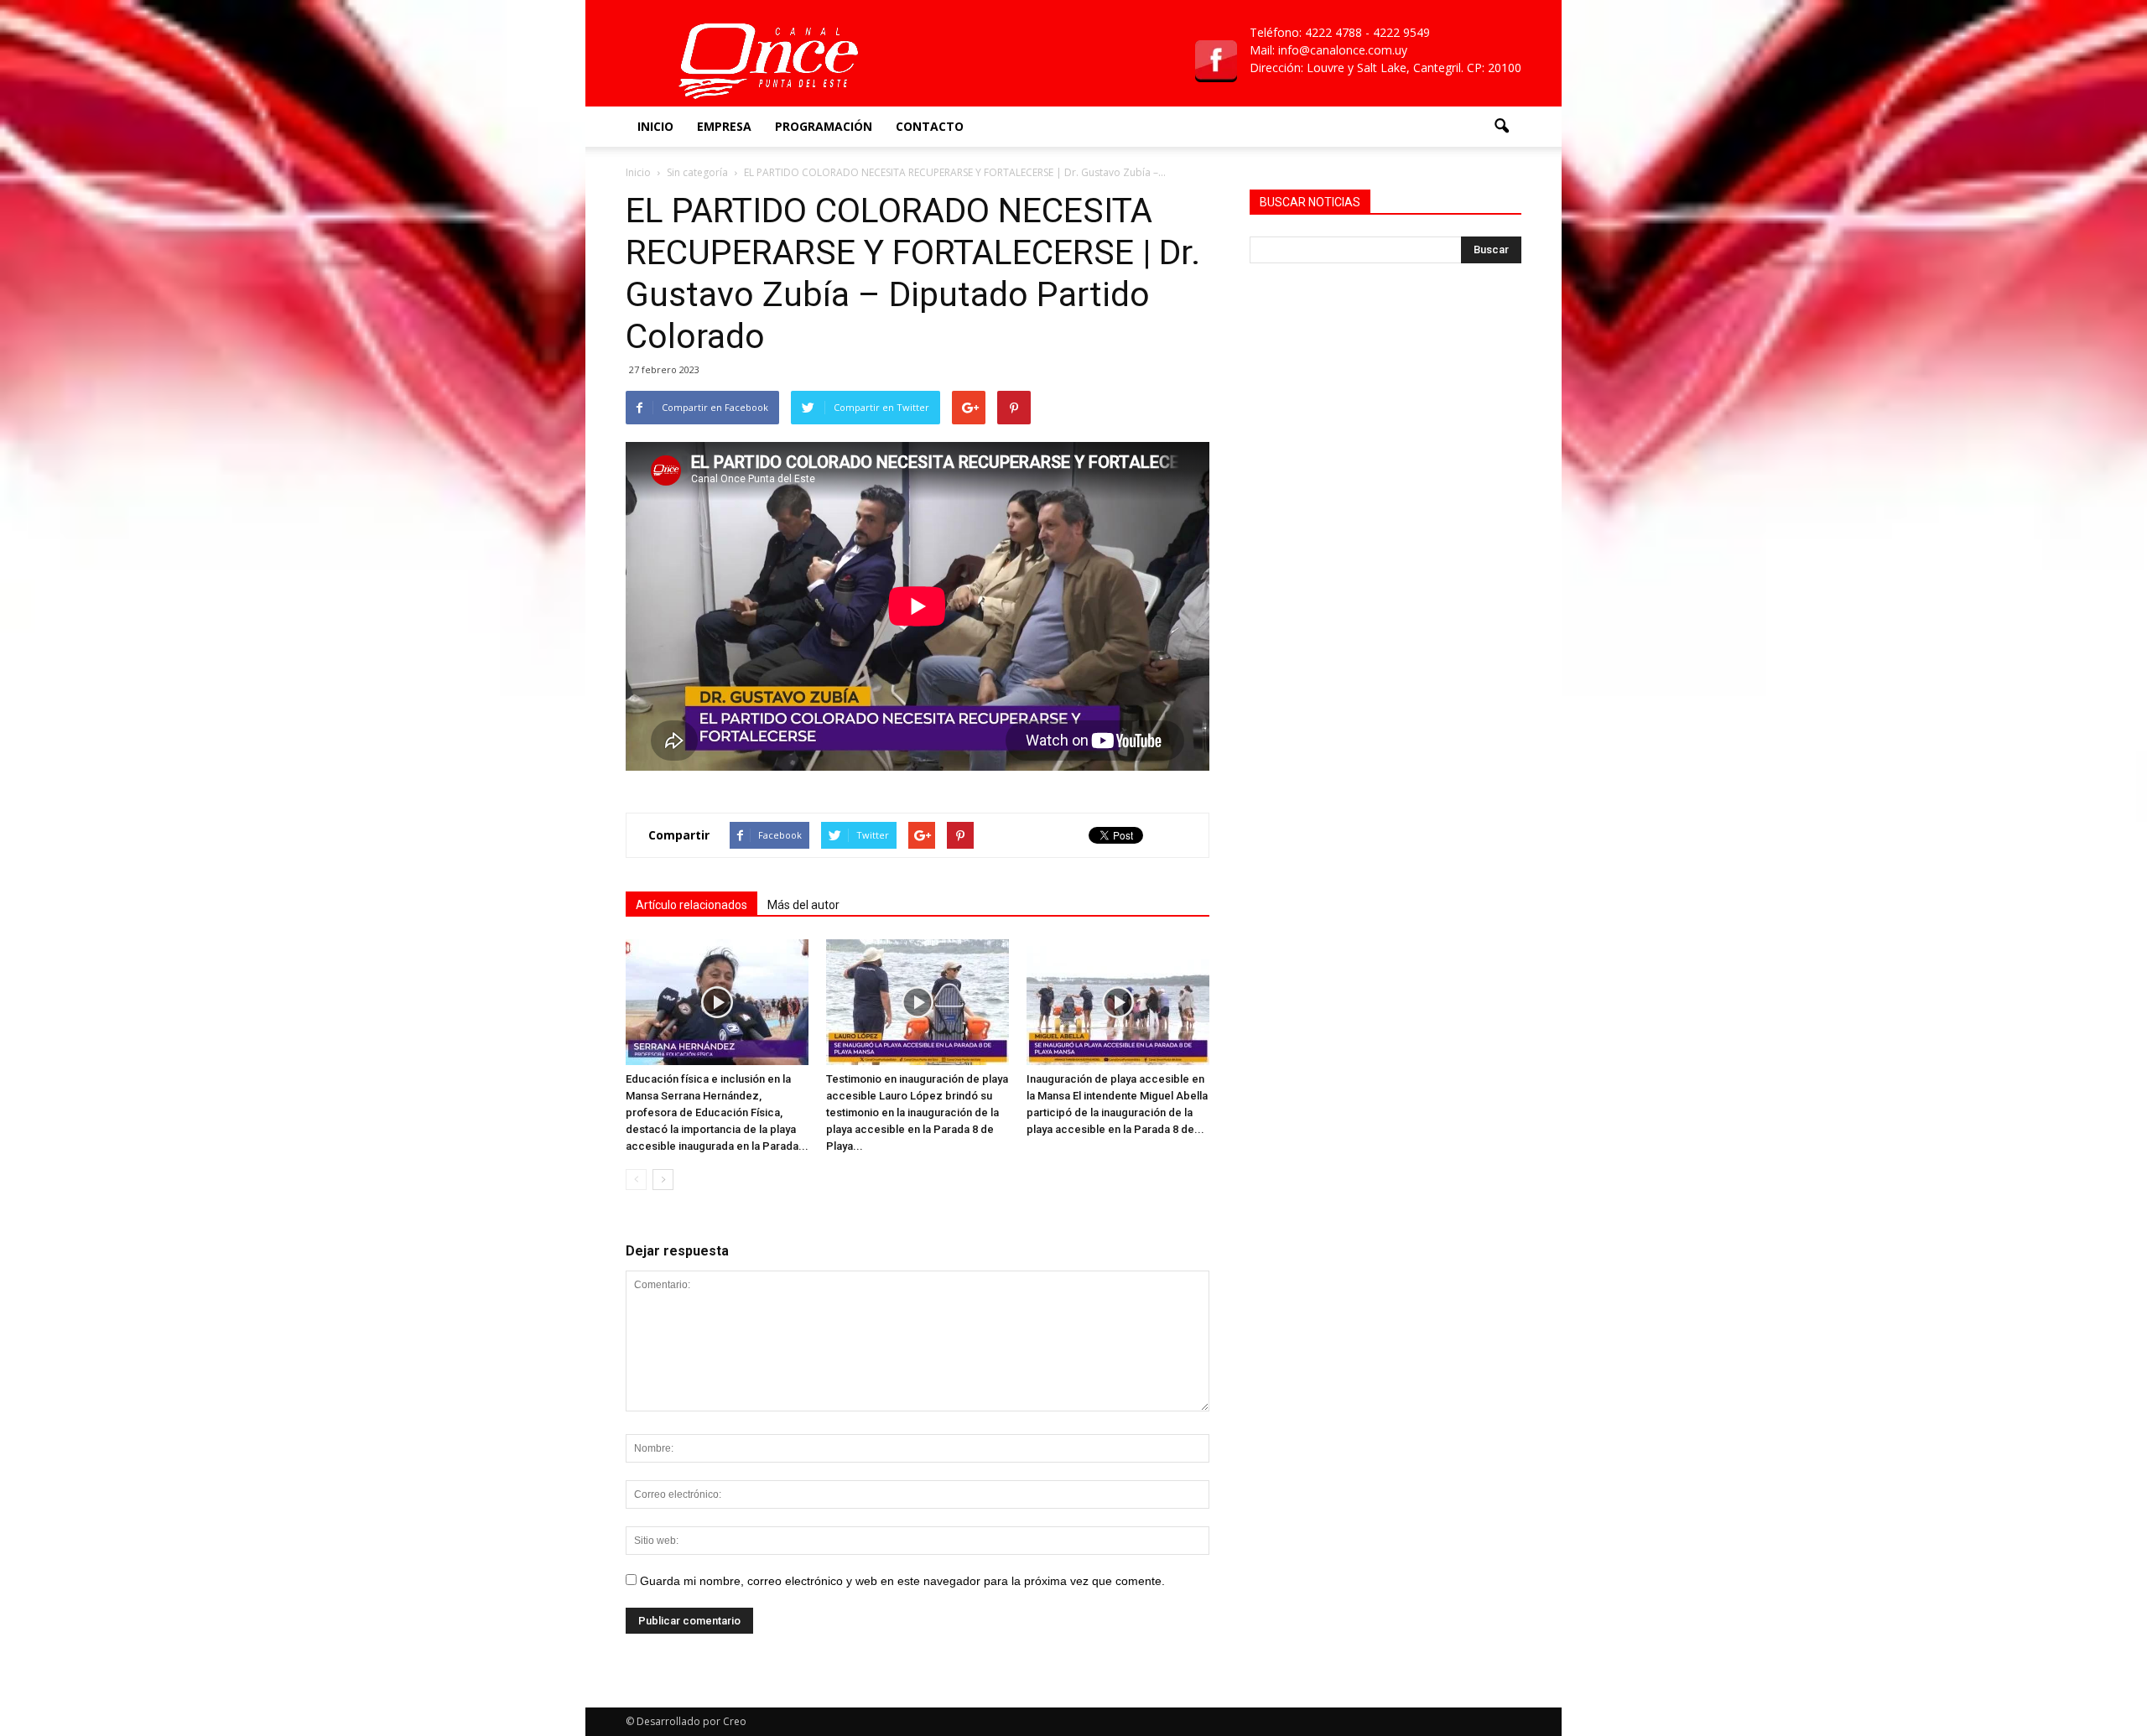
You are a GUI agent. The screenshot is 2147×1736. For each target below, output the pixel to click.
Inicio (655, 126)
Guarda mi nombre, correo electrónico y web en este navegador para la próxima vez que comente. (902, 1581)
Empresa (724, 126)
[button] (1501, 127)
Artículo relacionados (691, 905)
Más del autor (803, 905)
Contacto (930, 126)
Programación (824, 126)
